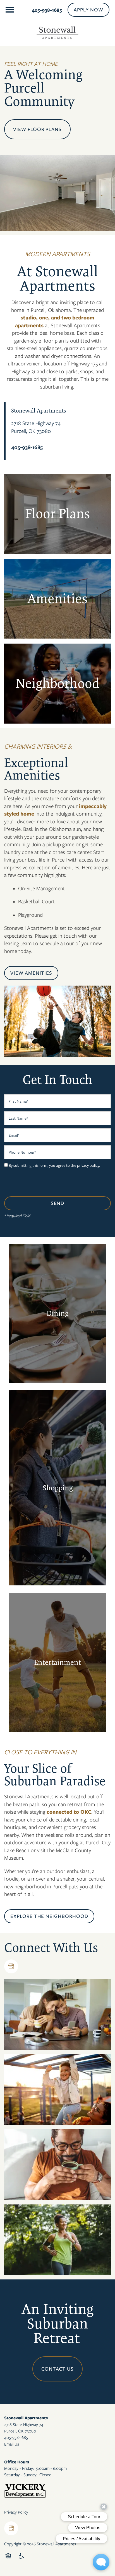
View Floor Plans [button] (37, 129)
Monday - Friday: (19, 2468)
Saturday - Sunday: (21, 2475)
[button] (88, 10)
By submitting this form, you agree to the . (54, 1165)
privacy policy (88, 1165)
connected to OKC (69, 1812)
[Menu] (10, 10)
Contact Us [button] (58, 2369)
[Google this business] (11, 1966)
